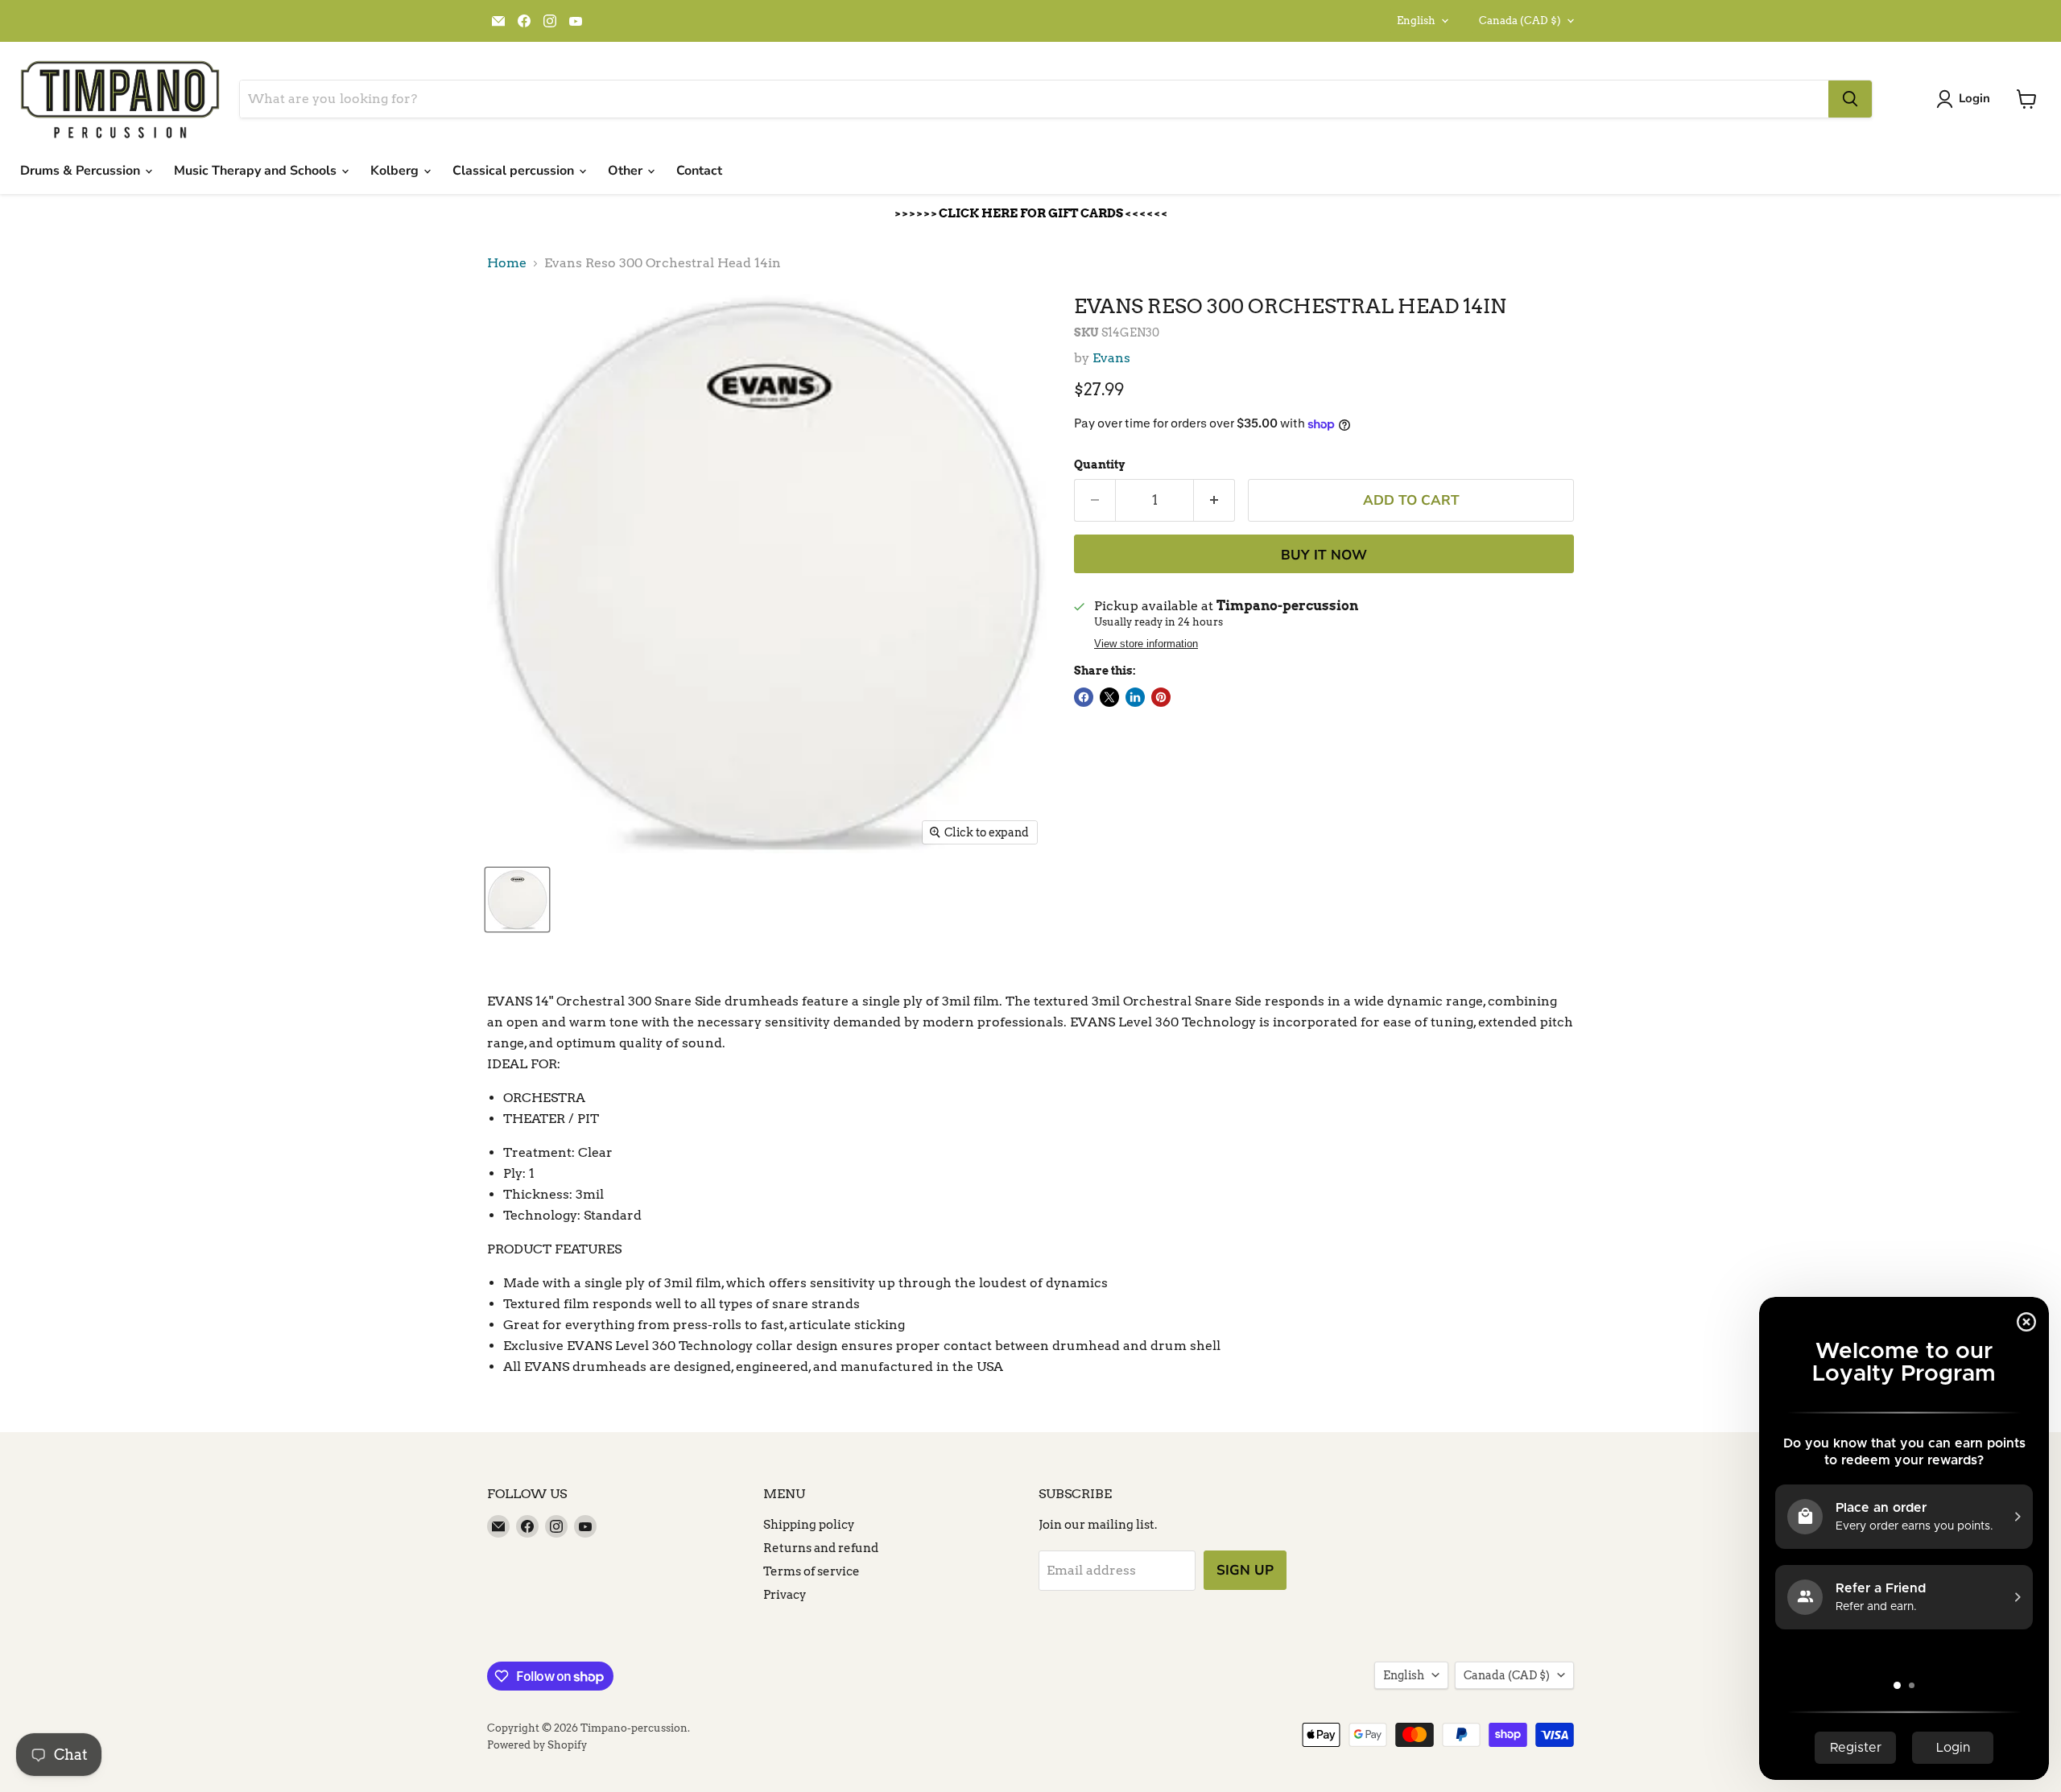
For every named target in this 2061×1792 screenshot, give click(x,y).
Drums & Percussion (82, 171)
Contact (699, 171)
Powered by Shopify (537, 1745)
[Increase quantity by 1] (1214, 501)
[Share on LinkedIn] (1135, 697)
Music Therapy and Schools (257, 171)
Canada (1520, 21)
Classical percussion (515, 171)
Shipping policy (809, 1525)
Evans (1111, 358)
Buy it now (1324, 555)
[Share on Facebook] (1084, 697)
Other (627, 171)
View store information (1146, 644)
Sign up (1245, 1570)
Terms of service (812, 1571)
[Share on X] (1109, 697)
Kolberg (396, 171)
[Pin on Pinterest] (1161, 697)
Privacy (785, 1595)
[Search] (1850, 99)
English (1416, 21)
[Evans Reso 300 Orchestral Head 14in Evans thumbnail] (517, 900)
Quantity (1099, 465)
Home (507, 263)
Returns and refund (821, 1548)
